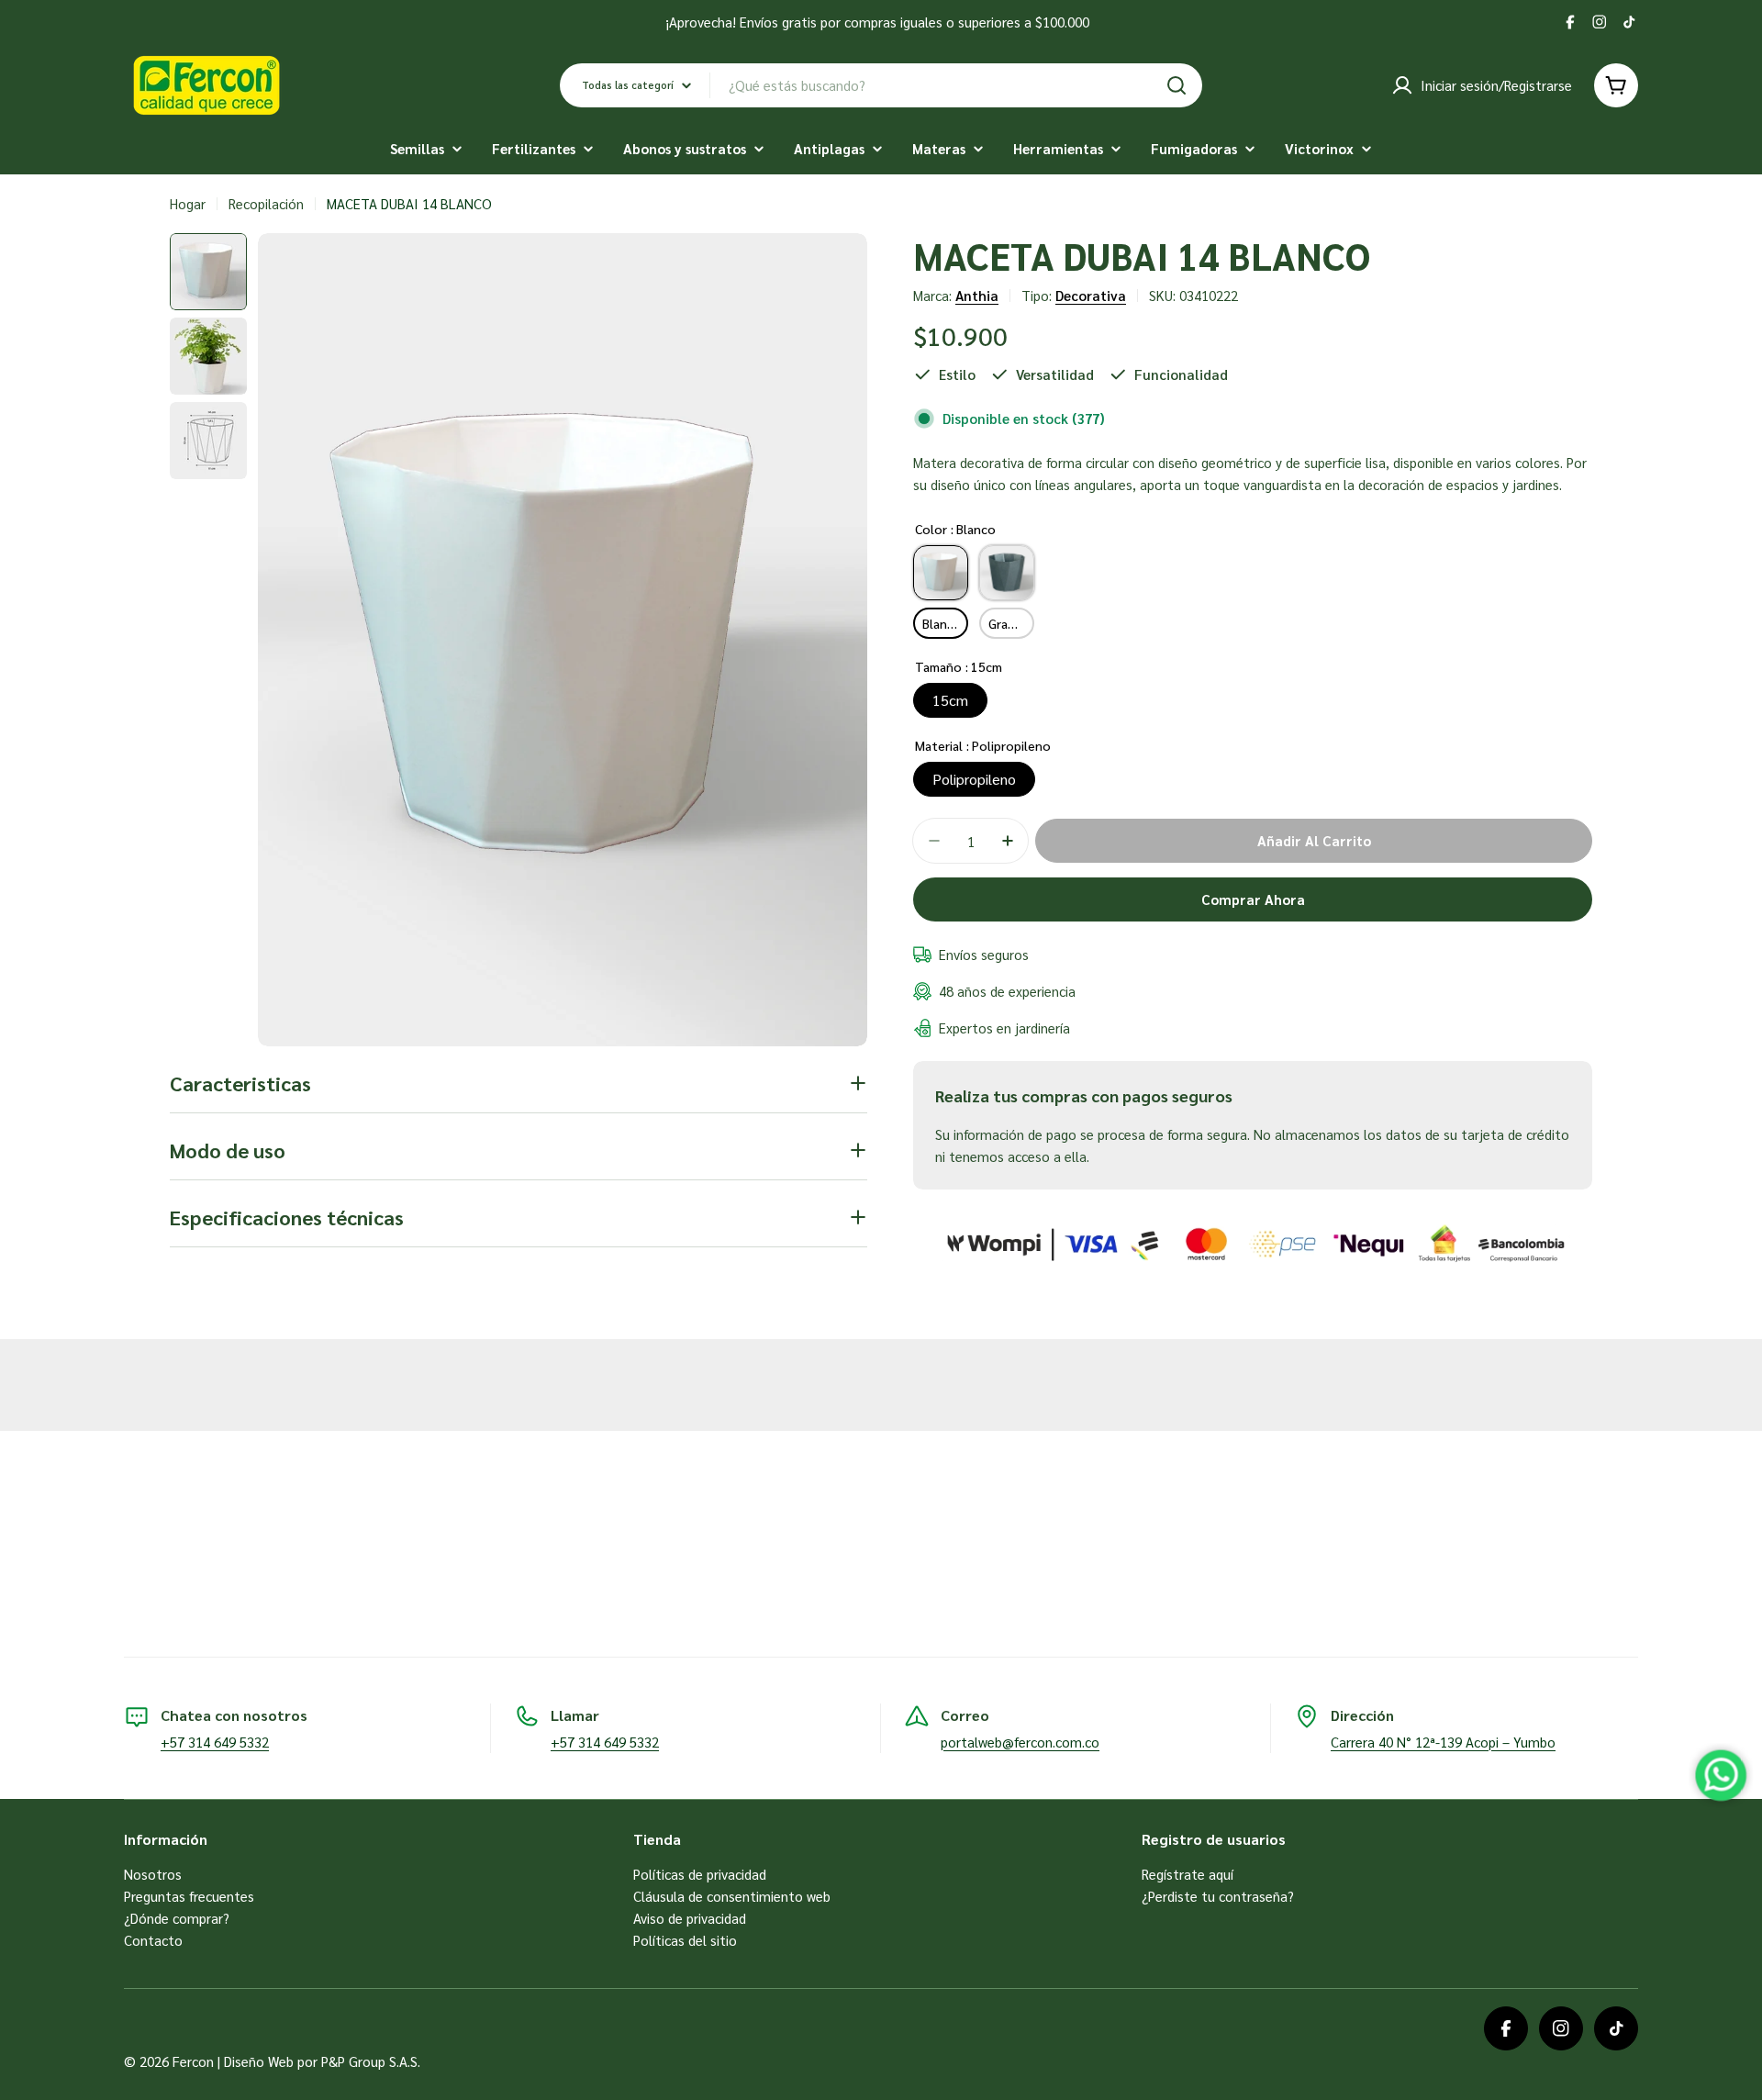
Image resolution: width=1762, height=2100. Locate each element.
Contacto (153, 1940)
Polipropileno (974, 779)
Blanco (942, 623)
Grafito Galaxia (1011, 623)
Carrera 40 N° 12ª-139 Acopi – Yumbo (1443, 1742)
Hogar (188, 203)
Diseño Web (259, 2061)
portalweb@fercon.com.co (1020, 1742)
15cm (950, 700)
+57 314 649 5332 (215, 1742)
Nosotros (153, 1874)
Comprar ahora (1253, 899)
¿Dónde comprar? (177, 1918)
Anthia (977, 295)
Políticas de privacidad (700, 1874)
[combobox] (881, 85)
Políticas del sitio (685, 1940)
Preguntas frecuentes (189, 1896)
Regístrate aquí (1188, 1874)
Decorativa (1091, 295)
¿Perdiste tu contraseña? (1218, 1896)
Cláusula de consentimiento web (732, 1896)
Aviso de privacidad (690, 1918)
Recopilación (266, 203)
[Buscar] (1177, 85)
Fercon (193, 2061)
